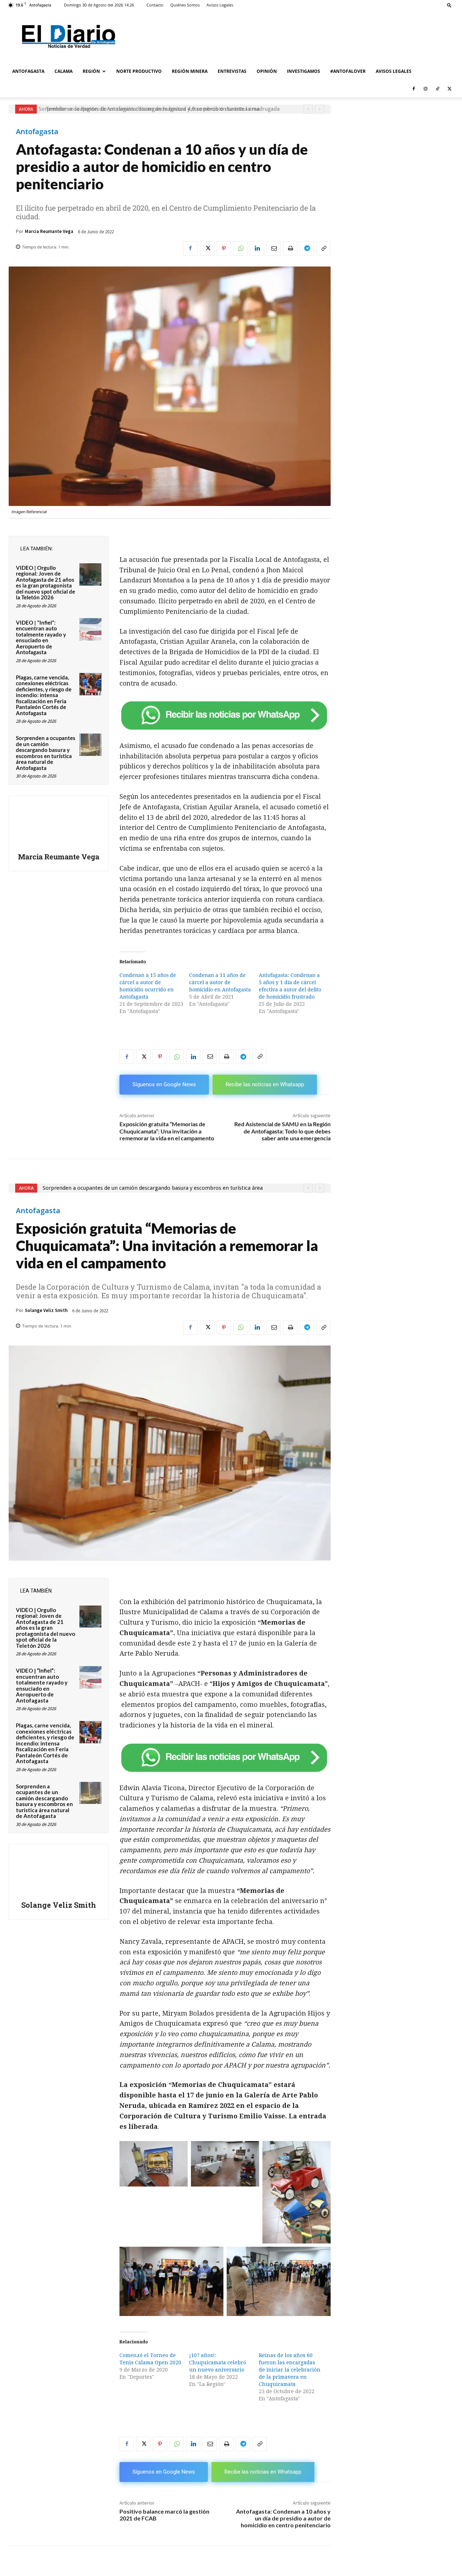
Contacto (155, 5)
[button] (449, 5)
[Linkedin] (257, 248)
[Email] (274, 248)
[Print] (290, 248)
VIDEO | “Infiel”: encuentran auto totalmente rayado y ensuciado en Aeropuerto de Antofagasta (41, 637)
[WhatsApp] (240, 248)
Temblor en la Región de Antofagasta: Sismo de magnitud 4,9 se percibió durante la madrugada (159, 109)
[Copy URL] (323, 248)
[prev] (308, 109)
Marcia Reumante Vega (49, 231)
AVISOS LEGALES (394, 71)
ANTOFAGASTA (28, 71)
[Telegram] (307, 248)
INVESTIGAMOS (304, 71)
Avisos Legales (220, 5)
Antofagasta (37, 132)
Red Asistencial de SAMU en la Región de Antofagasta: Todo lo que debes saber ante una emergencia (282, 1131)
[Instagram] (426, 89)
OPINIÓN (267, 71)
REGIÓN (91, 71)
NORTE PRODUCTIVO (139, 71)
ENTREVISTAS (232, 71)
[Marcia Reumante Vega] (59, 825)
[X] (449, 89)
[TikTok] (437, 89)
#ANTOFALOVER (348, 71)
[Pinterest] (224, 248)
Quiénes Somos (185, 5)
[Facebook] (414, 89)
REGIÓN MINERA (190, 71)
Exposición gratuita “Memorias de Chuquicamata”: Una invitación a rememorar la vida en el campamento (167, 1131)
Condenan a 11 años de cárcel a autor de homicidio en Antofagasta (220, 982)
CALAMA (64, 71)
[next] (320, 109)
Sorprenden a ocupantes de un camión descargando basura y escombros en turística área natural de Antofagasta (46, 753)
